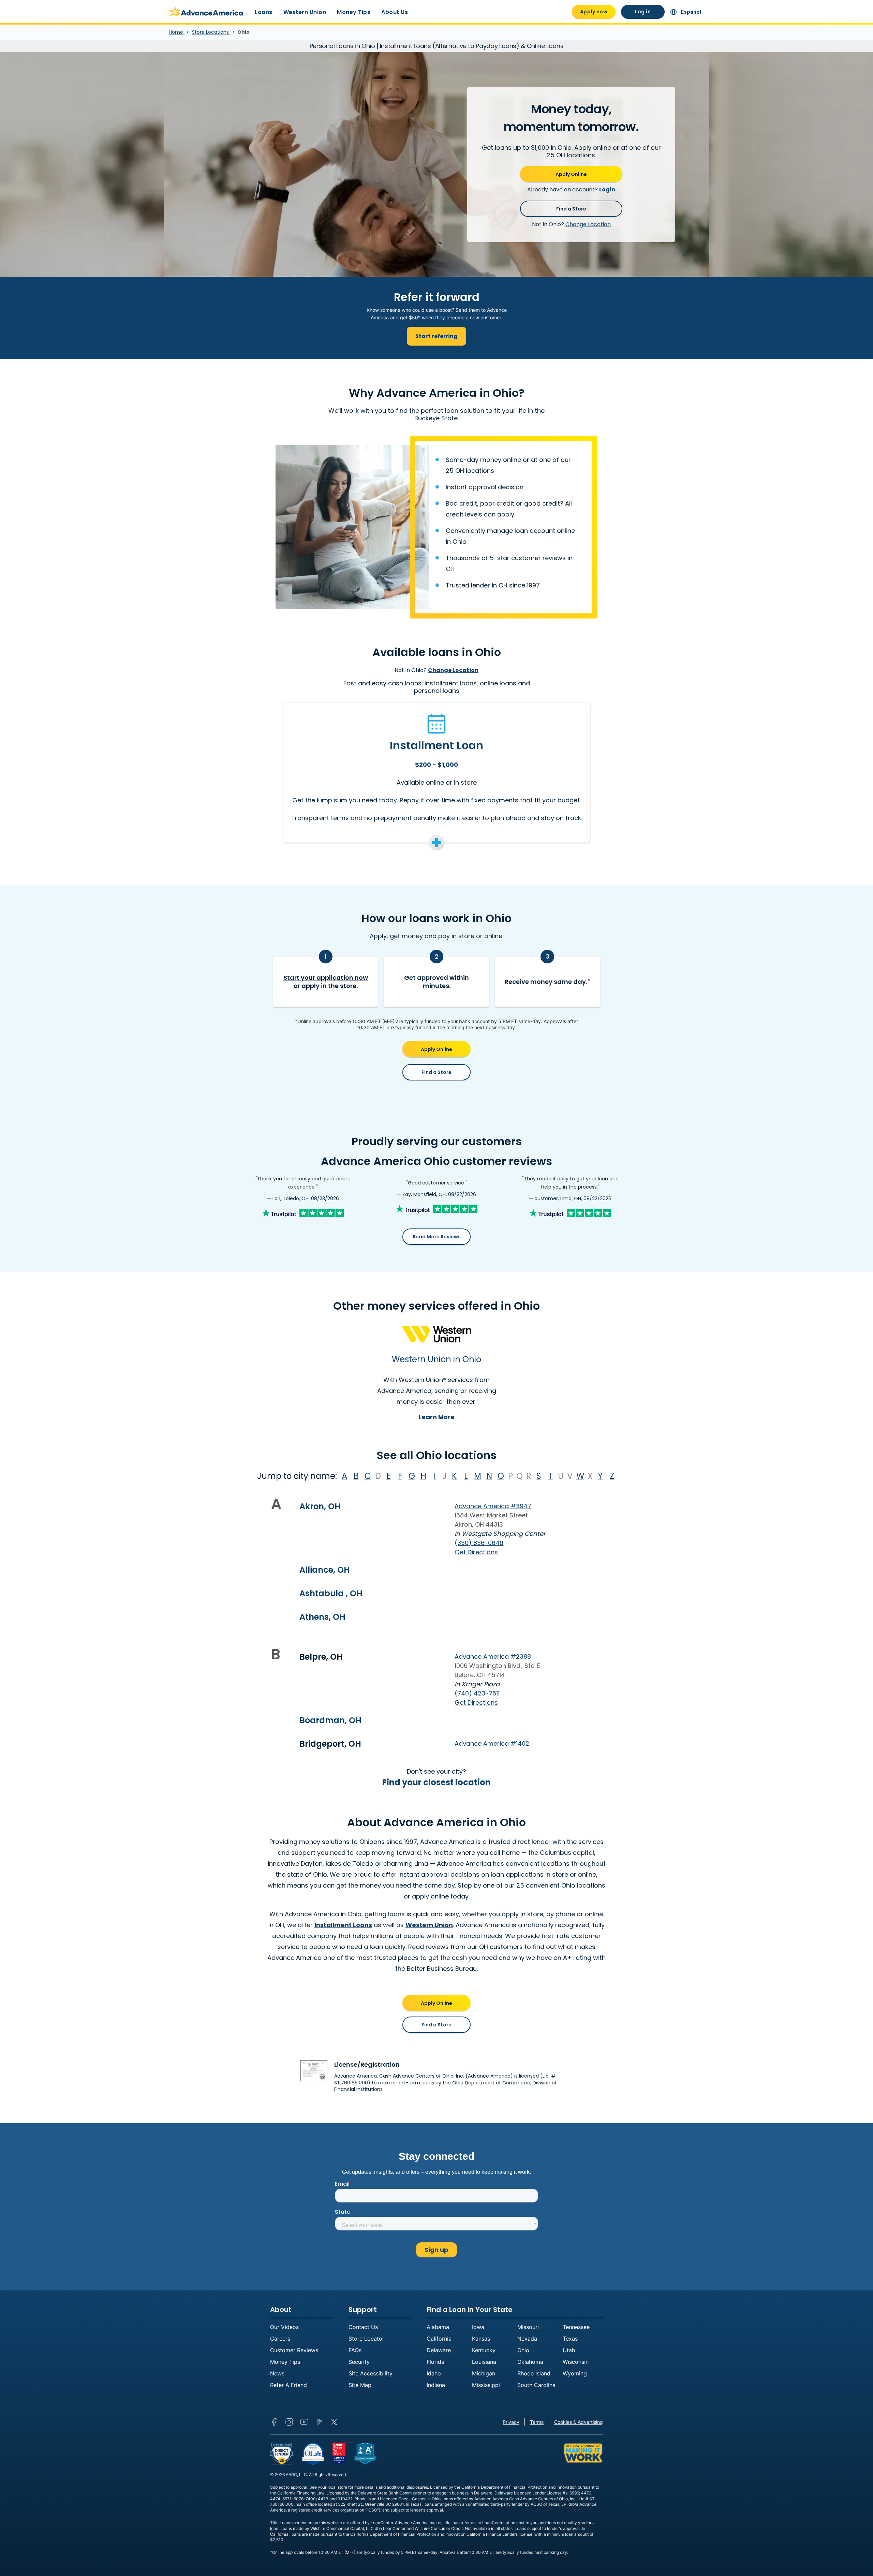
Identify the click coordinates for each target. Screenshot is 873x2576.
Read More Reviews (437, 1237)
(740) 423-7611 (477, 1693)
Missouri (528, 2327)
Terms (537, 2422)
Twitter (334, 2422)
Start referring (436, 336)
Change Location (588, 224)
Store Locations (211, 32)
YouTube (304, 2422)
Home (177, 32)
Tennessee (576, 2327)
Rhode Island (534, 2373)
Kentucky (484, 2350)
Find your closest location (436, 1782)
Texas (570, 2339)
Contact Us (363, 2327)
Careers (280, 2339)
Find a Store (571, 209)
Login (607, 190)
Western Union (305, 12)
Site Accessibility (371, 2373)
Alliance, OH (325, 1570)
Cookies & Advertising (579, 2422)
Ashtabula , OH (331, 1593)
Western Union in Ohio (436, 1359)
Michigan (484, 2373)
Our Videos (284, 2327)
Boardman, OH (330, 1720)
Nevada (527, 2339)
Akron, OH (320, 1506)
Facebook (274, 2422)
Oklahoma (530, 2362)
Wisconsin (576, 2362)
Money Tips (354, 12)
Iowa (478, 2327)
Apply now (594, 12)
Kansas (481, 2339)
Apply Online (571, 174)
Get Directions (476, 1552)
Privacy (511, 2422)
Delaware (439, 2350)
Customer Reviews (294, 2350)
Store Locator (366, 2339)
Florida (435, 2362)
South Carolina (536, 2385)
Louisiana (484, 2362)
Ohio (523, 2350)
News (277, 2373)
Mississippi (486, 2385)
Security (359, 2362)
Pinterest (319, 2422)
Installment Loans (343, 1925)
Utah (569, 2350)
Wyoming (575, 2373)
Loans (264, 12)
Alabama (438, 2327)
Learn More (436, 1417)
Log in (643, 12)
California (439, 2339)
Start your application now (326, 978)
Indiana (436, 2385)
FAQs (355, 2350)
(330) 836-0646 (479, 1543)
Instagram (289, 2422)
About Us (395, 12)
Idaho (434, 2373)
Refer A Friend (288, 2385)
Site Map (360, 2385)
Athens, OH (322, 1617)
